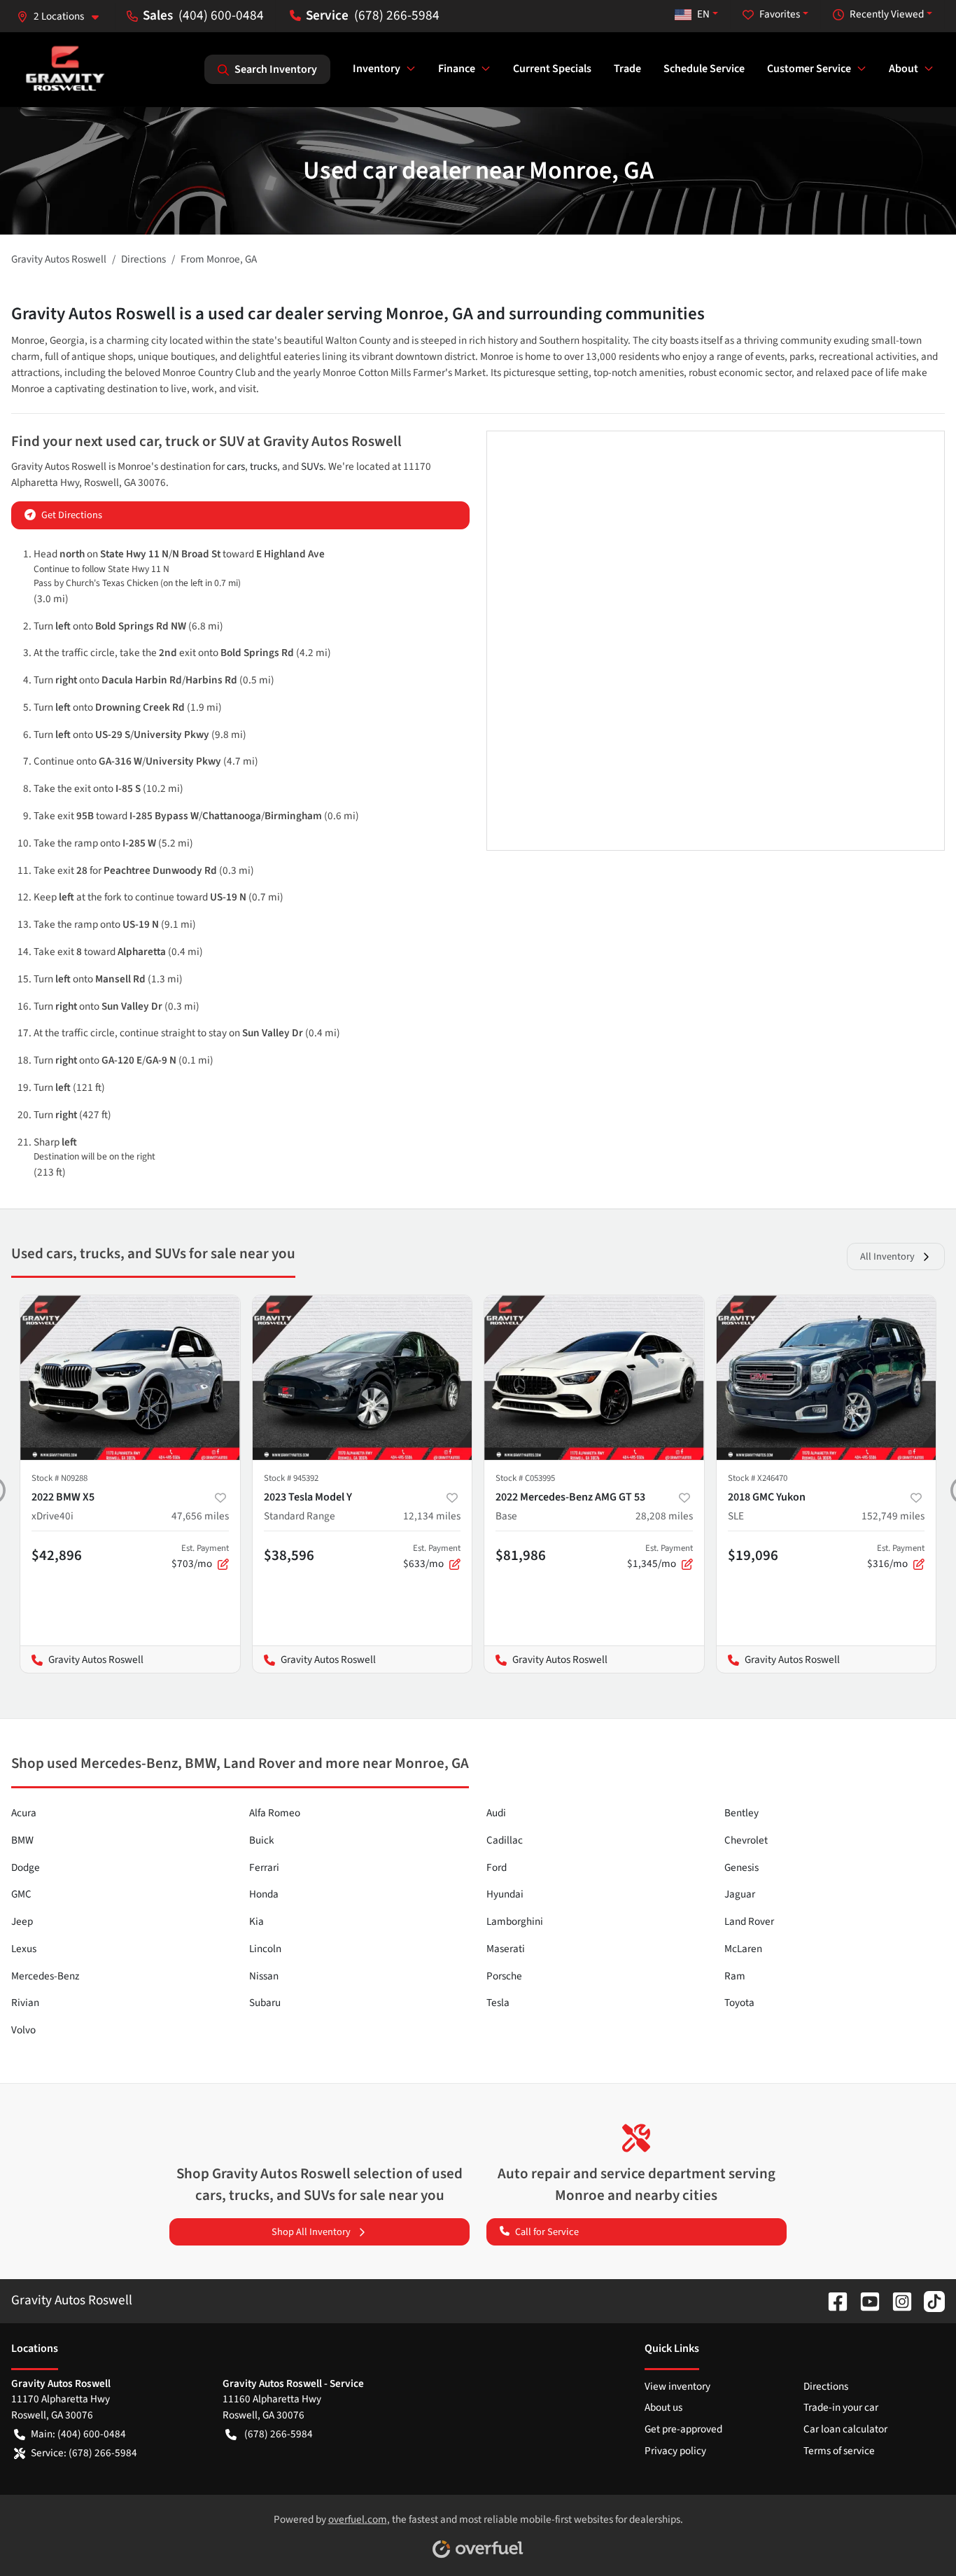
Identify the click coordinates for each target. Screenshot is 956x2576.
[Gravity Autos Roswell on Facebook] (832, 2300)
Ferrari (264, 1867)
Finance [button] (457, 69)
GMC (21, 1894)
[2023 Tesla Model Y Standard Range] (363, 1378)
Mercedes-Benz (45, 1976)
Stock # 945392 (291, 1478)
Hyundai (505, 1894)
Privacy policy (675, 2451)
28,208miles (664, 1516)
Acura (24, 1813)
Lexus (24, 1949)
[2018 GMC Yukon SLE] (827, 1378)
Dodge (26, 1867)
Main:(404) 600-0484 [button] (78, 2434)
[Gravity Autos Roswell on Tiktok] (929, 2300)
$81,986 (521, 1555)
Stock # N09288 (59, 1478)
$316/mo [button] (896, 1557)
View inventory (677, 2386)
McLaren (743, 1949)
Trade (627, 69)
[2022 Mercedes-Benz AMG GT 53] (594, 1378)
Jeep (22, 1921)
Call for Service (547, 2232)
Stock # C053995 (525, 1478)
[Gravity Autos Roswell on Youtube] (864, 2300)
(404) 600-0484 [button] (221, 15)
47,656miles (200, 1516)
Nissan (264, 1976)
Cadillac (505, 1840)
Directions (826, 2386)
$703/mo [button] (200, 1557)
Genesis (741, 1867)
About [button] (904, 69)
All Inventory (887, 1256)
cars (236, 466)
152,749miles (893, 1516)
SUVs (312, 466)
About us (663, 2407)
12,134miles (432, 1516)
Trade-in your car (841, 2407)
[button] (63, 16)
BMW (22, 1840)
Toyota (739, 2003)
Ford (497, 1867)
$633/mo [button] (432, 1557)
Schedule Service (704, 69)
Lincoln (265, 1949)
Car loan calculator (845, 2429)
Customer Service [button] (809, 69)
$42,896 (57, 1555)
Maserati (506, 1949)
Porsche (504, 1976)
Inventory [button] (377, 69)
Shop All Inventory (311, 2232)
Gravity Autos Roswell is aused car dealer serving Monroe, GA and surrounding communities (358, 314)
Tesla (498, 2003)
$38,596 (289, 1555)
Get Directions (72, 515)
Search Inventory (276, 69)
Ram (735, 1976)
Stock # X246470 (758, 1478)
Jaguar (740, 1894)
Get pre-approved (683, 2429)
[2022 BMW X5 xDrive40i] (130, 1378)
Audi (496, 1813)
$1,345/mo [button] (660, 1557)
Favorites (780, 14)
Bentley (741, 1813)
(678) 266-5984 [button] (397, 15)
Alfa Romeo (275, 1813)
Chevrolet (746, 1840)
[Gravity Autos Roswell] (65, 69)
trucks (263, 466)
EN (703, 14)
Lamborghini (515, 1921)
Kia (256, 1921)
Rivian (25, 2003)
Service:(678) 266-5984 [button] (84, 2453)
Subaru (265, 2003)
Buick (262, 1840)
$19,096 (753, 1555)
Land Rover (749, 1921)
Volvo (23, 2030)
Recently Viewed (887, 14)
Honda (264, 1894)
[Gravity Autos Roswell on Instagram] (897, 2300)
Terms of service (839, 2451)
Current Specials (552, 69)
